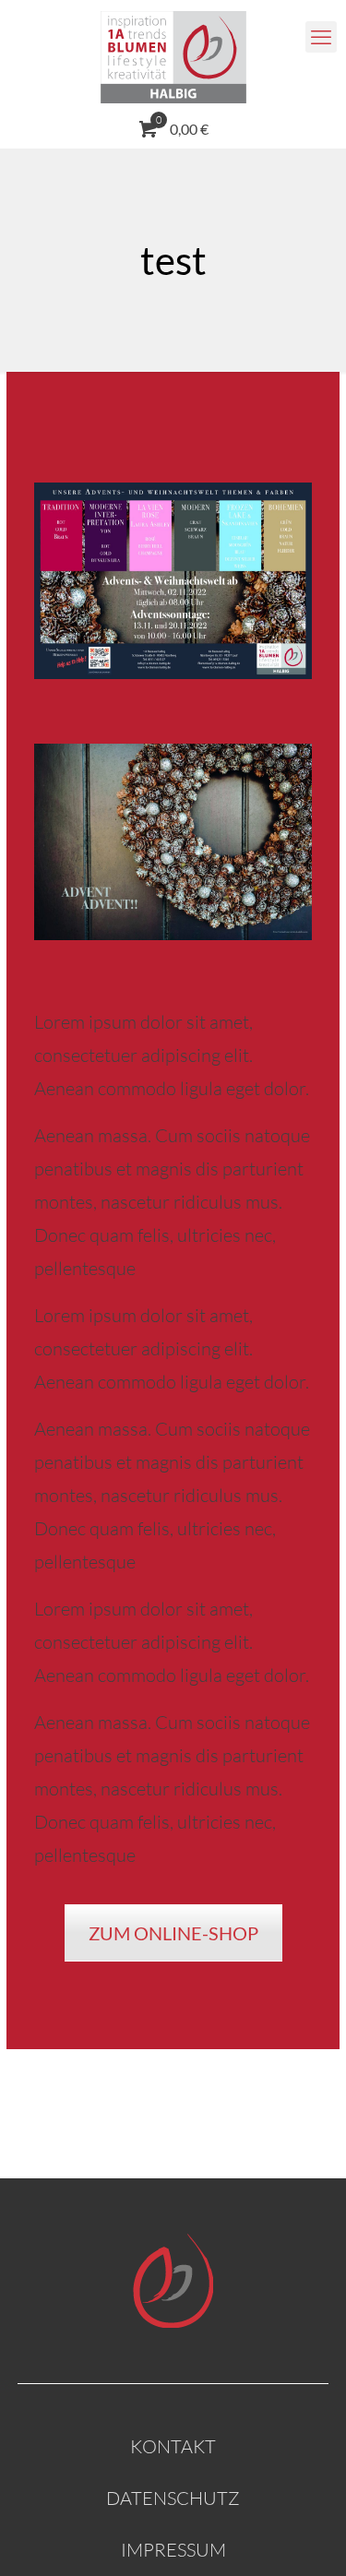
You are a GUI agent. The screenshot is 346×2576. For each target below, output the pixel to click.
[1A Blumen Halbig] (173, 55)
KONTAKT (173, 2446)
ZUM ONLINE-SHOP (173, 1933)
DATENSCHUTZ (173, 2498)
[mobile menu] (321, 37)
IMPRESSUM (173, 2550)
